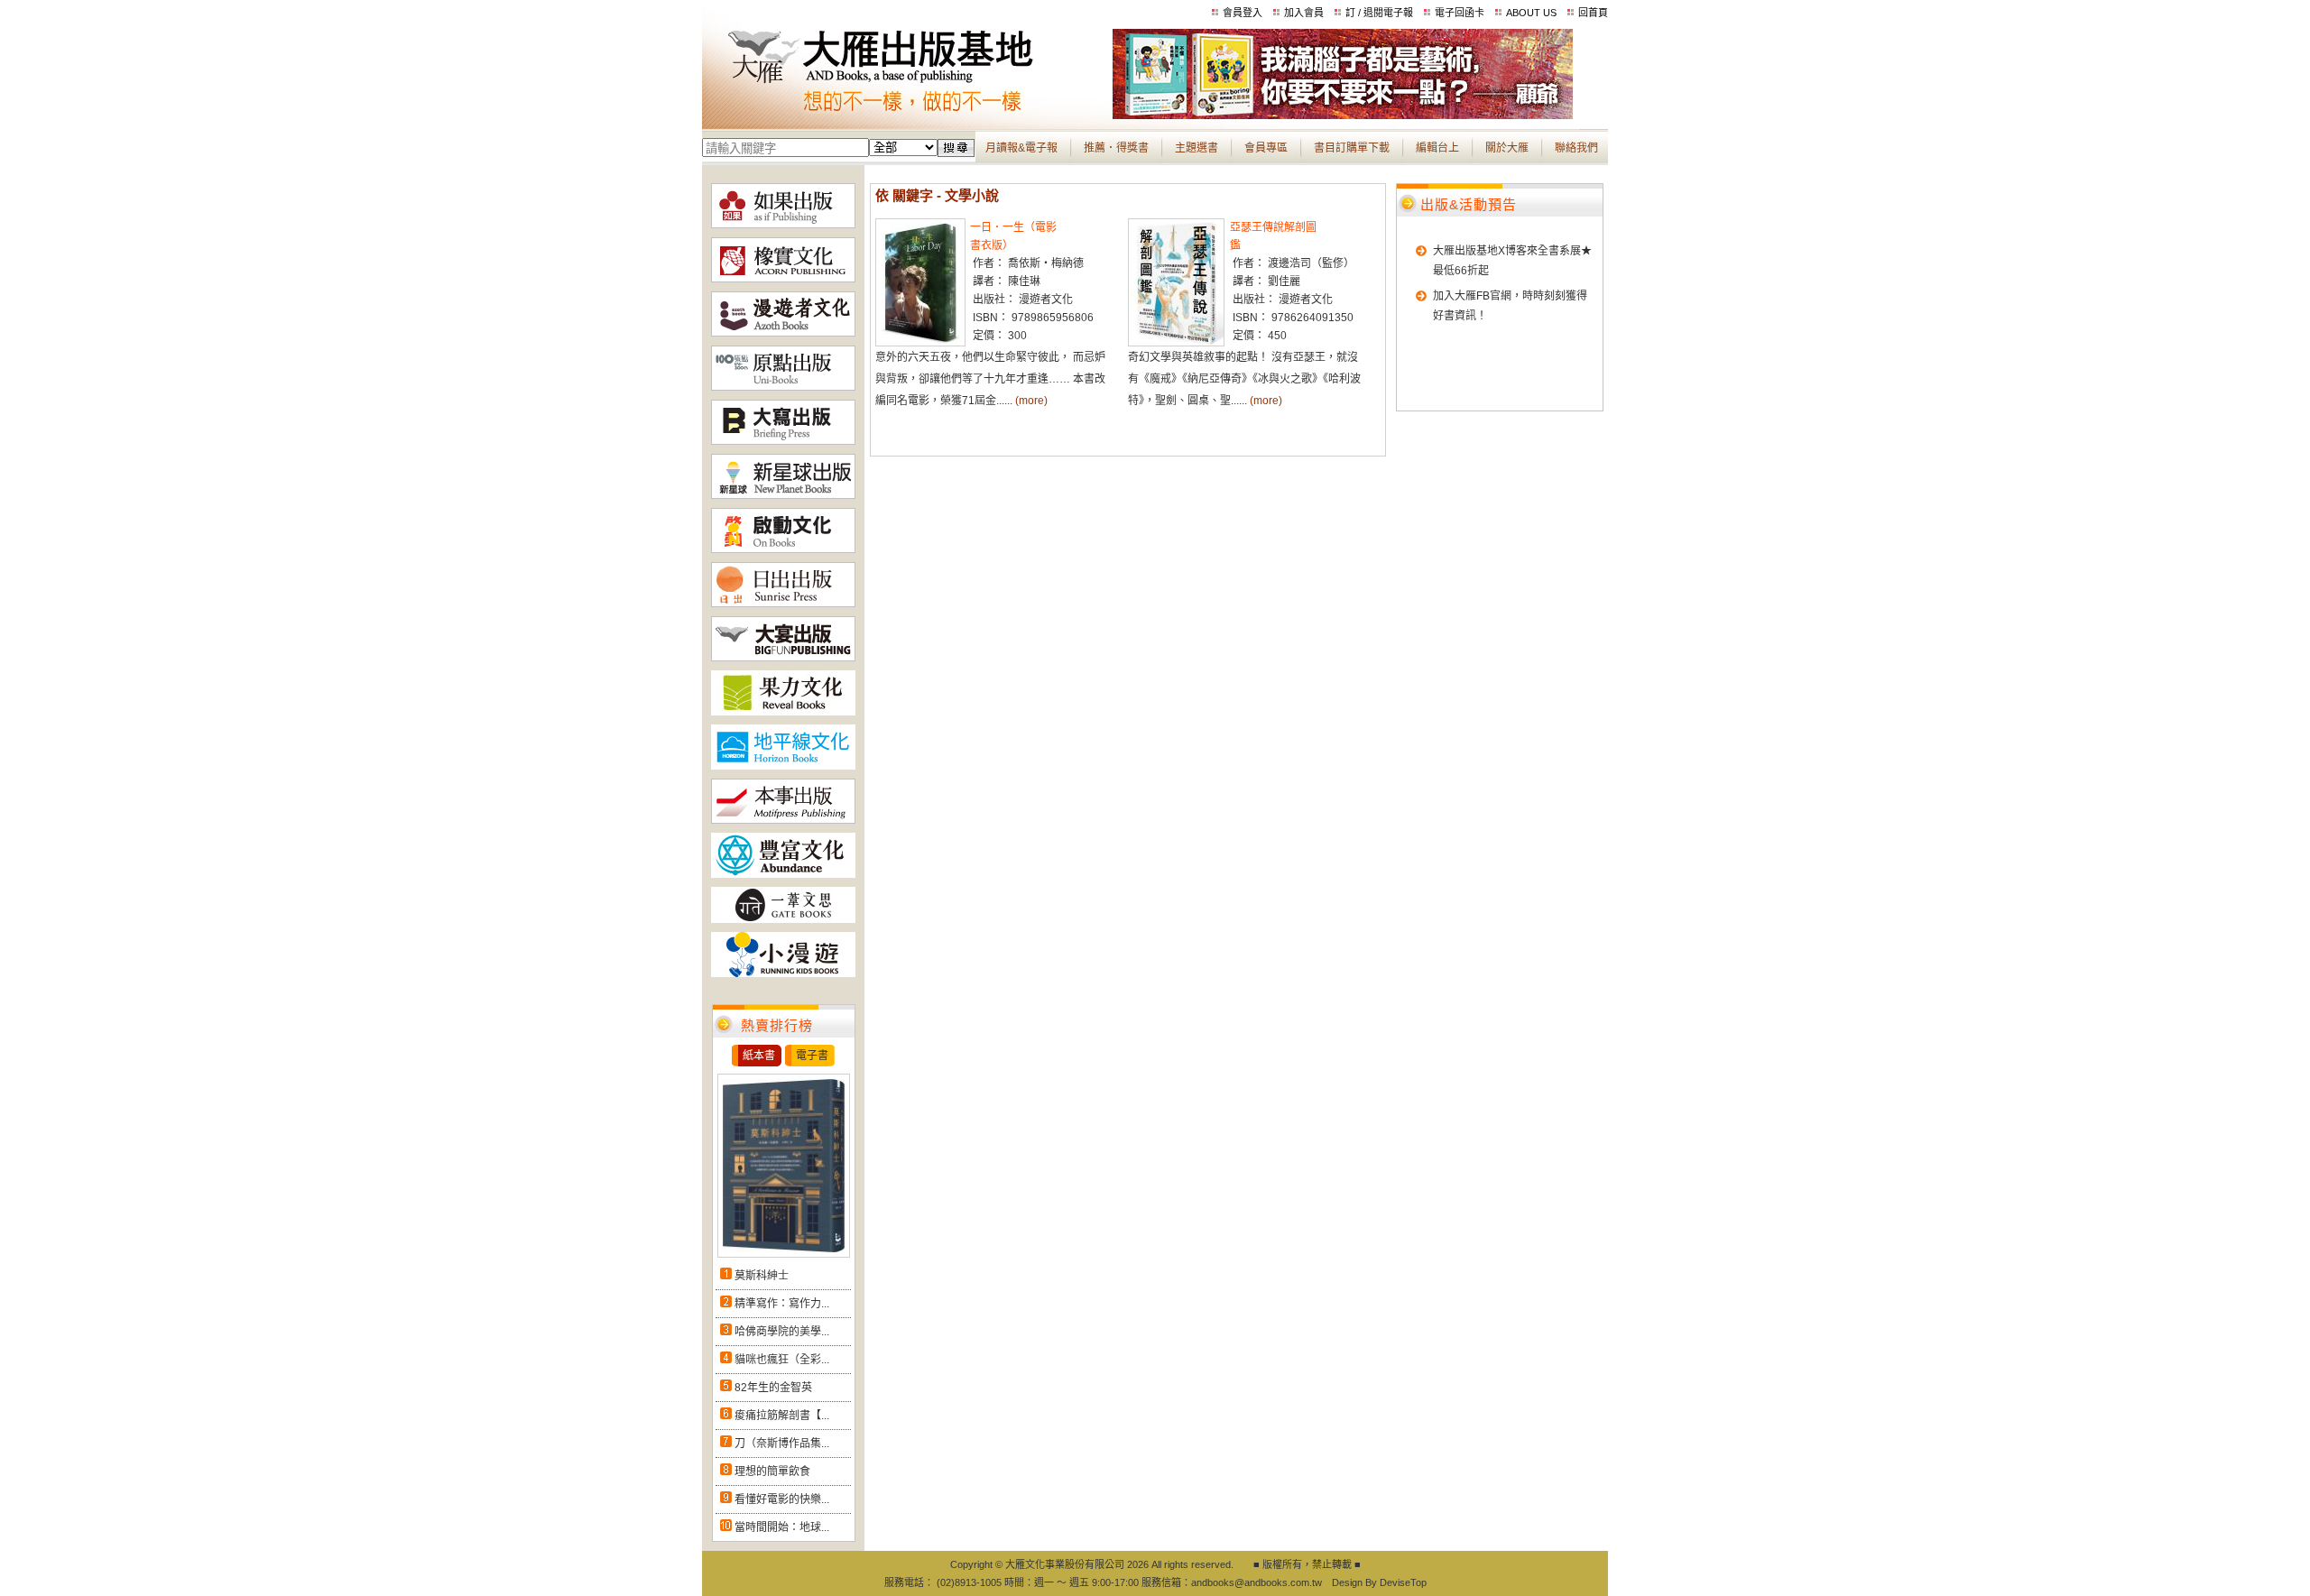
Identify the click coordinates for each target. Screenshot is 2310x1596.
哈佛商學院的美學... (782, 1332)
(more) (1031, 401)
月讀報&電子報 (1021, 148)
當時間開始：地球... (782, 1527)
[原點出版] (783, 387)
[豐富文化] (783, 874)
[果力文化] (783, 712)
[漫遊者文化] (783, 333)
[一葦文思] (783, 919)
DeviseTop (1403, 1582)
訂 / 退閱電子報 (1379, 13)
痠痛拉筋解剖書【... (782, 1416)
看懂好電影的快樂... (782, 1499)
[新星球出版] (783, 495)
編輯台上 (1437, 148)
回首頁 (1593, 13)
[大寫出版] (783, 441)
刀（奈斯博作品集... (782, 1444)
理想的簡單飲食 (772, 1471)
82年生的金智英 (773, 1388)
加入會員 (1304, 13)
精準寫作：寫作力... (782, 1304)
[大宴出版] (783, 658)
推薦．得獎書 (1116, 148)
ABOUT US (1531, 13)
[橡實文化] (783, 279)
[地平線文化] (783, 766)
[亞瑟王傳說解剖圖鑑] (1176, 343)
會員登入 (1243, 13)
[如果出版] (783, 225)
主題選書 (1197, 148)
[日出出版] (783, 604)
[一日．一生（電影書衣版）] (920, 343)
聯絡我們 (1576, 148)
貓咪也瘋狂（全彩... (782, 1360)
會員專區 (1266, 148)
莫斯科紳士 (762, 1276)
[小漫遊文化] (783, 973)
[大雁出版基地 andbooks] (907, 115)
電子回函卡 (1460, 13)
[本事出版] (783, 820)
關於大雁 (1507, 148)
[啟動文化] (783, 549)
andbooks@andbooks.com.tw (1257, 1582)
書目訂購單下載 (1352, 148)
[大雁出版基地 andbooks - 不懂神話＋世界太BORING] (1343, 115)
